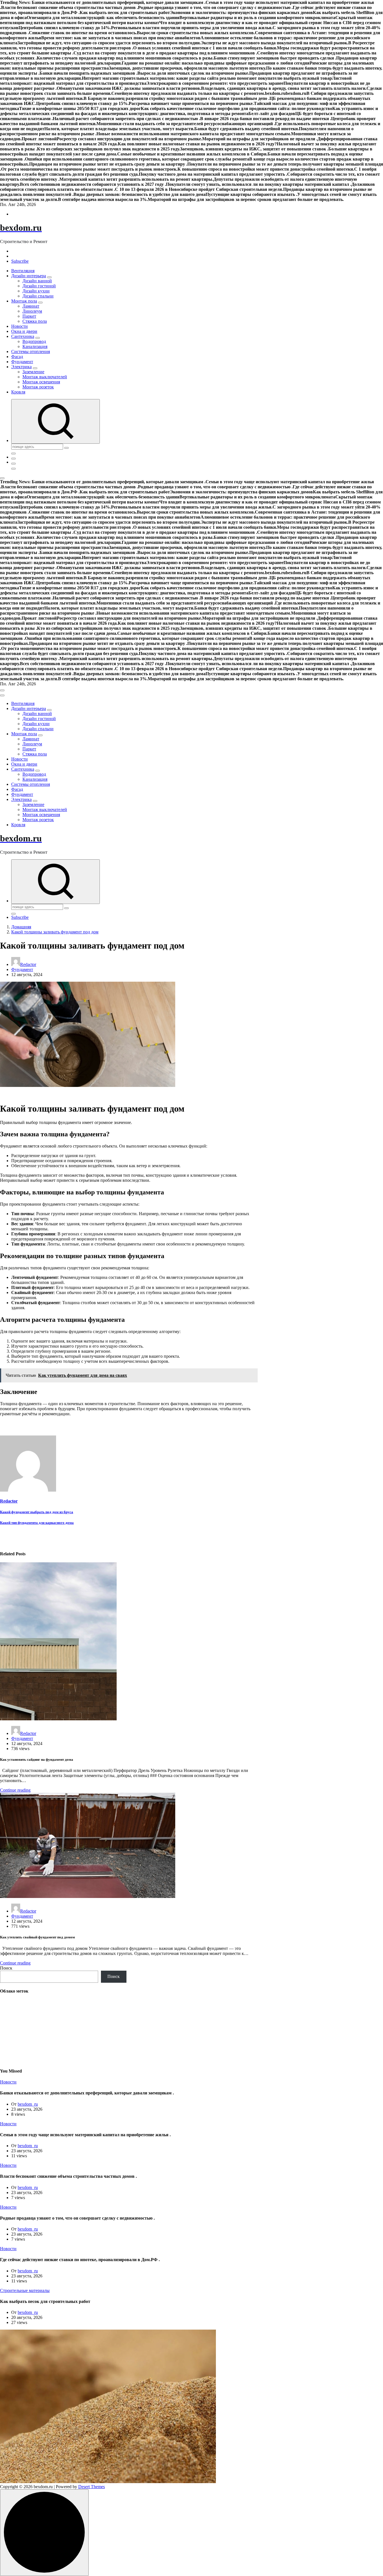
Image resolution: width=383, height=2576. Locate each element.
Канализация (35, 346)
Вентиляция (23, 271)
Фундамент (22, 362)
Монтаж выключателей (45, 377)
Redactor (28, 964)
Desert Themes (92, 2487)
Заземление (33, 372)
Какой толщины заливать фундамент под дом (55, 932)
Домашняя (21, 927)
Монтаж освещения (41, 382)
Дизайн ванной (37, 281)
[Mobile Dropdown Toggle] (49, 277)
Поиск (6, 1968)
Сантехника (23, 336)
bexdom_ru (28, 2104)
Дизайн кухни (36, 291)
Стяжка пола (35, 321)
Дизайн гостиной (39, 286)
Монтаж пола (24, 301)
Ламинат (31, 306)
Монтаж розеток (38, 387)
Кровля (18, 392)
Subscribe (20, 261)
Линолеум (32, 311)
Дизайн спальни (38, 296)
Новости (19, 326)
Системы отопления (31, 352)
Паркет (29, 316)
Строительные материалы (25, 2290)
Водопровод (34, 341)
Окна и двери (24, 331)
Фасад (17, 357)
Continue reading (15, 1790)
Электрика (21, 367)
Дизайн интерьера (29, 276)
